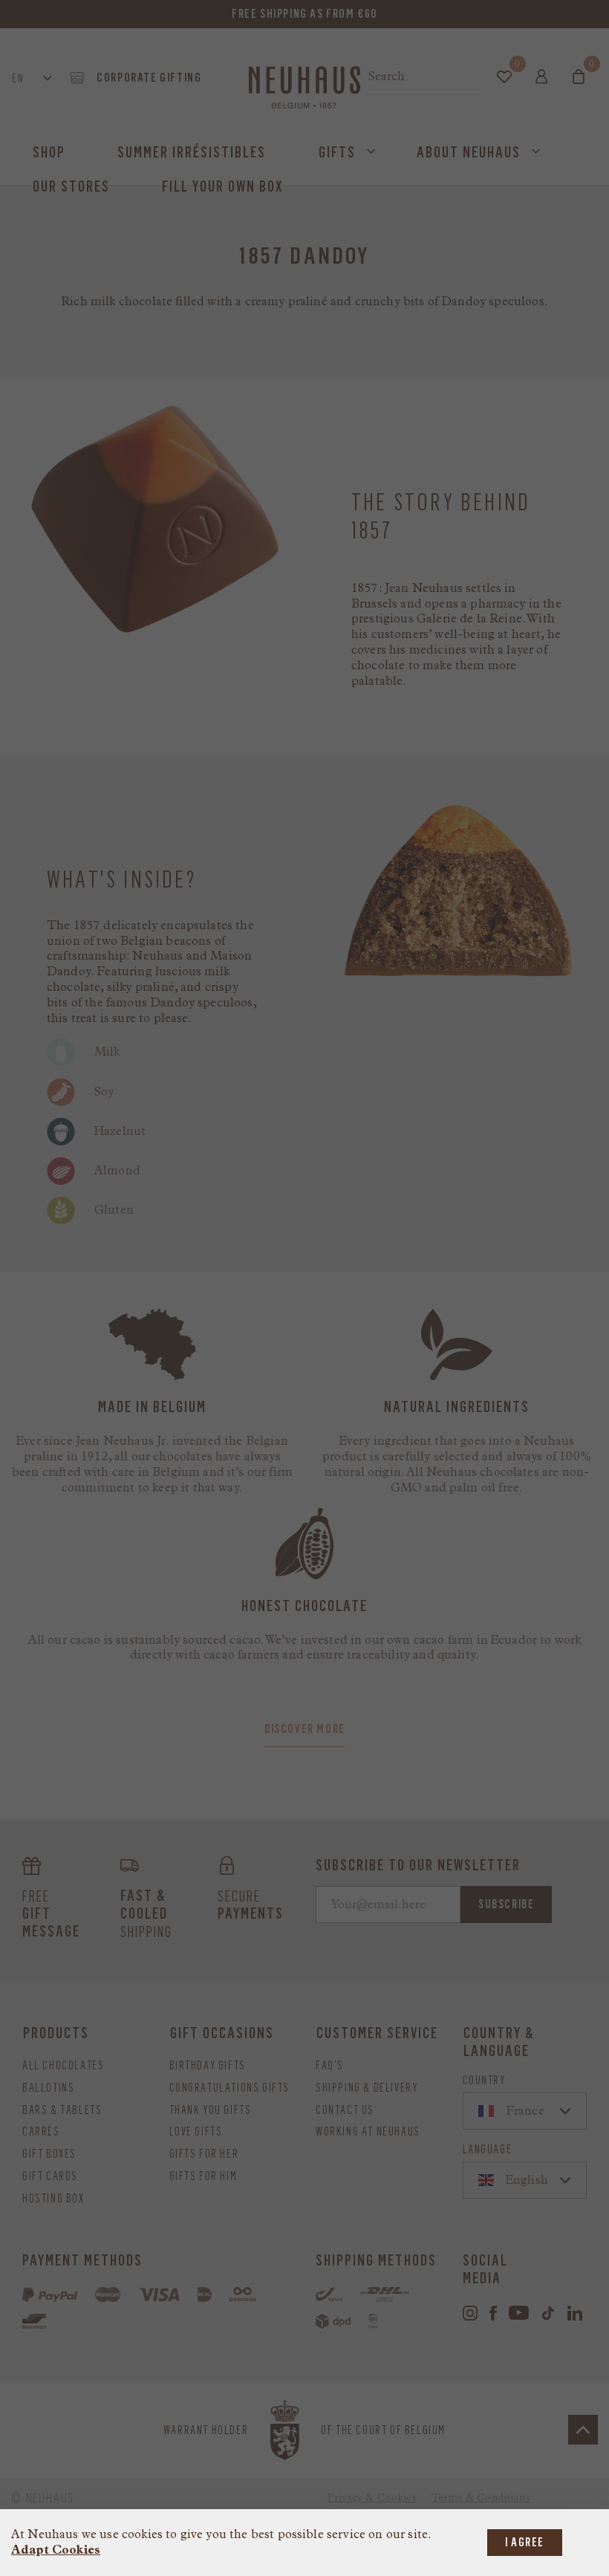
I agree (525, 2542)
